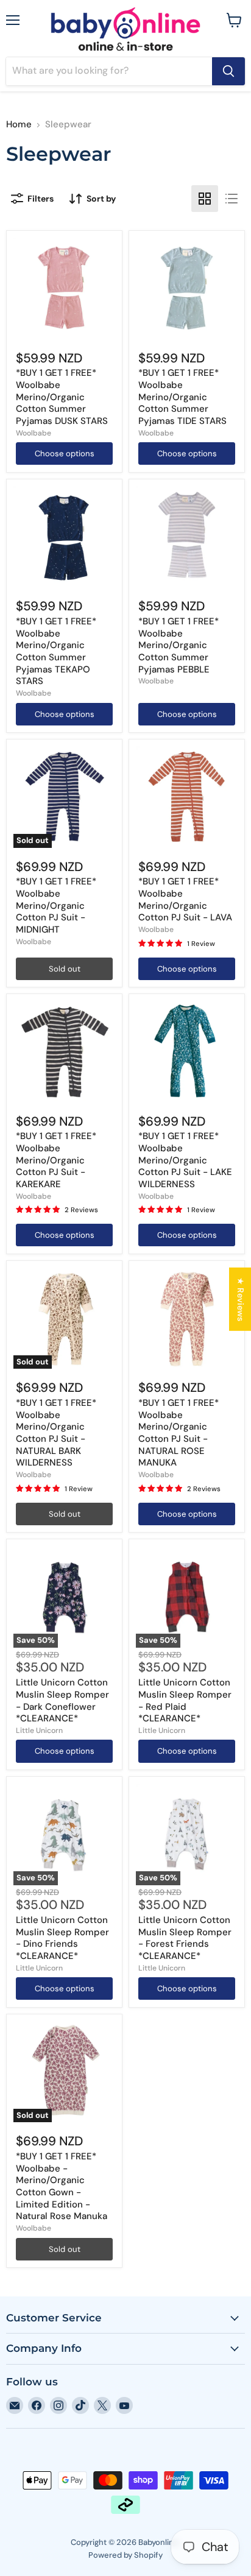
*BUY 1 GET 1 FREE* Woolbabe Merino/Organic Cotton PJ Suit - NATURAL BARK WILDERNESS (56, 1433)
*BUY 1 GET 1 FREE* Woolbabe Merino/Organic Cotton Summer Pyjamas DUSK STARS (62, 397)
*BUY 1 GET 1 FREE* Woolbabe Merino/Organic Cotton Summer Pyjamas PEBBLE (179, 645)
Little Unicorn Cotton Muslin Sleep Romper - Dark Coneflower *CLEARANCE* (62, 1700)
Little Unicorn (39, 1731)
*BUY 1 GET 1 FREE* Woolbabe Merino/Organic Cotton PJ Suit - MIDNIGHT (56, 905)
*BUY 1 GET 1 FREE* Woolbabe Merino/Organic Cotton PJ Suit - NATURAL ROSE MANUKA (179, 1433)
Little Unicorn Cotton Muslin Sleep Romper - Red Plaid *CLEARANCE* (185, 1700)
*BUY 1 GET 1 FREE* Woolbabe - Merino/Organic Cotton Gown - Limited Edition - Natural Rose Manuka (62, 2186)
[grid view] (205, 199)
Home (19, 125)
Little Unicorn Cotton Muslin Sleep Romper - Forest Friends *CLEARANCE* (185, 1938)
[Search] (228, 71)
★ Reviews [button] (241, 1299)
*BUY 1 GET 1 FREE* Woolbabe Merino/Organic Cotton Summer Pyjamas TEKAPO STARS (56, 651)
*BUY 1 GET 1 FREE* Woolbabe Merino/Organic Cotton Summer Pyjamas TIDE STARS (182, 397)
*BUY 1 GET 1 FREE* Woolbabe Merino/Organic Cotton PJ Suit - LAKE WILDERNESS (185, 1160)
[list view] (232, 199)
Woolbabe (34, 433)
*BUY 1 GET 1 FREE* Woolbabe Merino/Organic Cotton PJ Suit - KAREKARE (56, 1160)
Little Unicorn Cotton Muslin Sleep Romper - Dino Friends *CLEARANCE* (62, 1938)
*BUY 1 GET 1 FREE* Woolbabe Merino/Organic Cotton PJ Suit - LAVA (185, 899)
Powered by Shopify (125, 2555)
